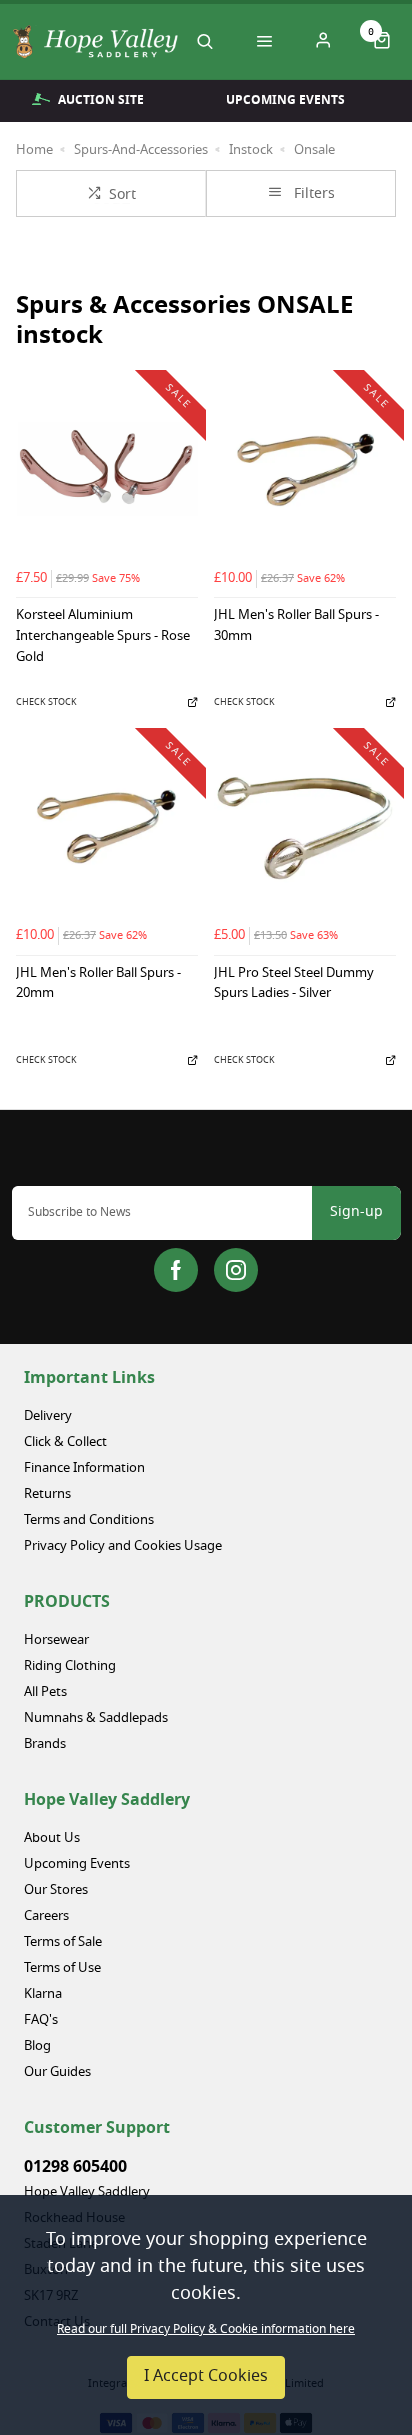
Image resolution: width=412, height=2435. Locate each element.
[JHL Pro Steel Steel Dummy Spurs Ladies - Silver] (305, 827)
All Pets (45, 1692)
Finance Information (84, 1468)
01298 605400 (75, 2167)
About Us (52, 1838)
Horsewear (56, 1640)
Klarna (43, 1994)
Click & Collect (65, 1442)
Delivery (48, 1416)
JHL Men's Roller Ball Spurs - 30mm (296, 627)
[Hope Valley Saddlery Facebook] (176, 1270)
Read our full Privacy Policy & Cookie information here (206, 2330)
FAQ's (41, 2020)
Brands (45, 1744)
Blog (37, 2046)
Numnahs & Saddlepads (96, 1718)
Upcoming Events (285, 100)
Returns (47, 1494)
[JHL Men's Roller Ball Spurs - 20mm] (107, 827)
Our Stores (56, 1890)
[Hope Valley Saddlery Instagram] (236, 1270)
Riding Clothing (70, 1666)
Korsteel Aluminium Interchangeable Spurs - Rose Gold (103, 637)
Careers (46, 1916)
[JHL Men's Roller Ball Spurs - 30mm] (305, 469)
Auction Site (101, 100)
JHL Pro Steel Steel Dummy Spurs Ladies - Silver (294, 985)
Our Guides (57, 2072)
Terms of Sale (63, 1942)
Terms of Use (62, 1968)
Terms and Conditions (89, 1520)
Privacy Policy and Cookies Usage (123, 1546)
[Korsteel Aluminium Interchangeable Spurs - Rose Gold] (107, 469)
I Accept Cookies (206, 2377)
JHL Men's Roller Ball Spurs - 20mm (98, 985)
